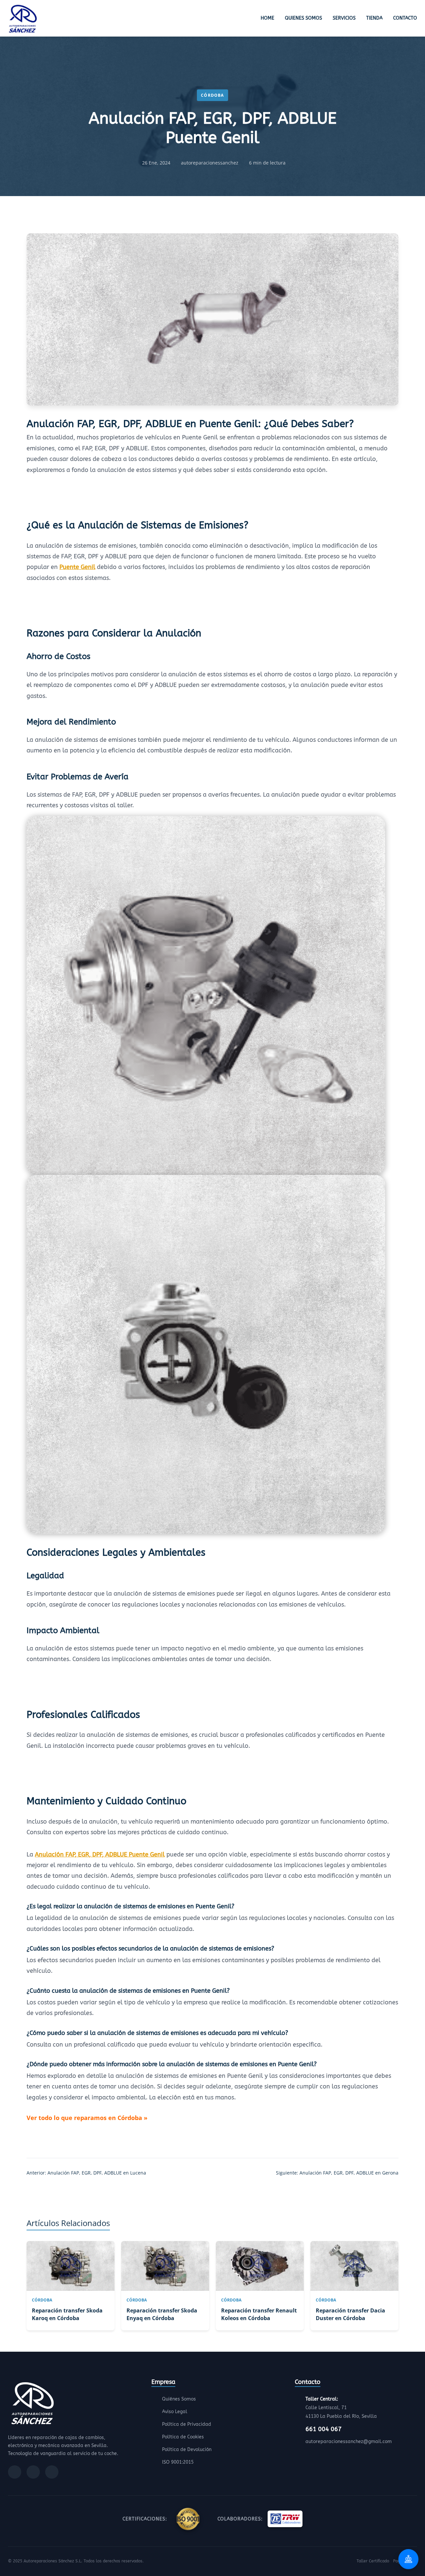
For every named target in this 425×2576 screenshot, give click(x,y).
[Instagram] (33, 2472)
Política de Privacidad (187, 2424)
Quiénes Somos (179, 2399)
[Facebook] (15, 2472)
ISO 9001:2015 (178, 2462)
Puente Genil (77, 567)
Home (267, 18)
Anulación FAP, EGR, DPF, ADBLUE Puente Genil (100, 1854)
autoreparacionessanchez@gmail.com (349, 2442)
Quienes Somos (303, 18)
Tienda (374, 18)
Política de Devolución (187, 2450)
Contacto (405, 18)
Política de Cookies (183, 2437)
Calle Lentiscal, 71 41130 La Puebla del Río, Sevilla (341, 2408)
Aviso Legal (175, 2412)
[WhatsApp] (52, 2472)
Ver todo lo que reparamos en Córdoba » (87, 2118)
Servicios (344, 18)
